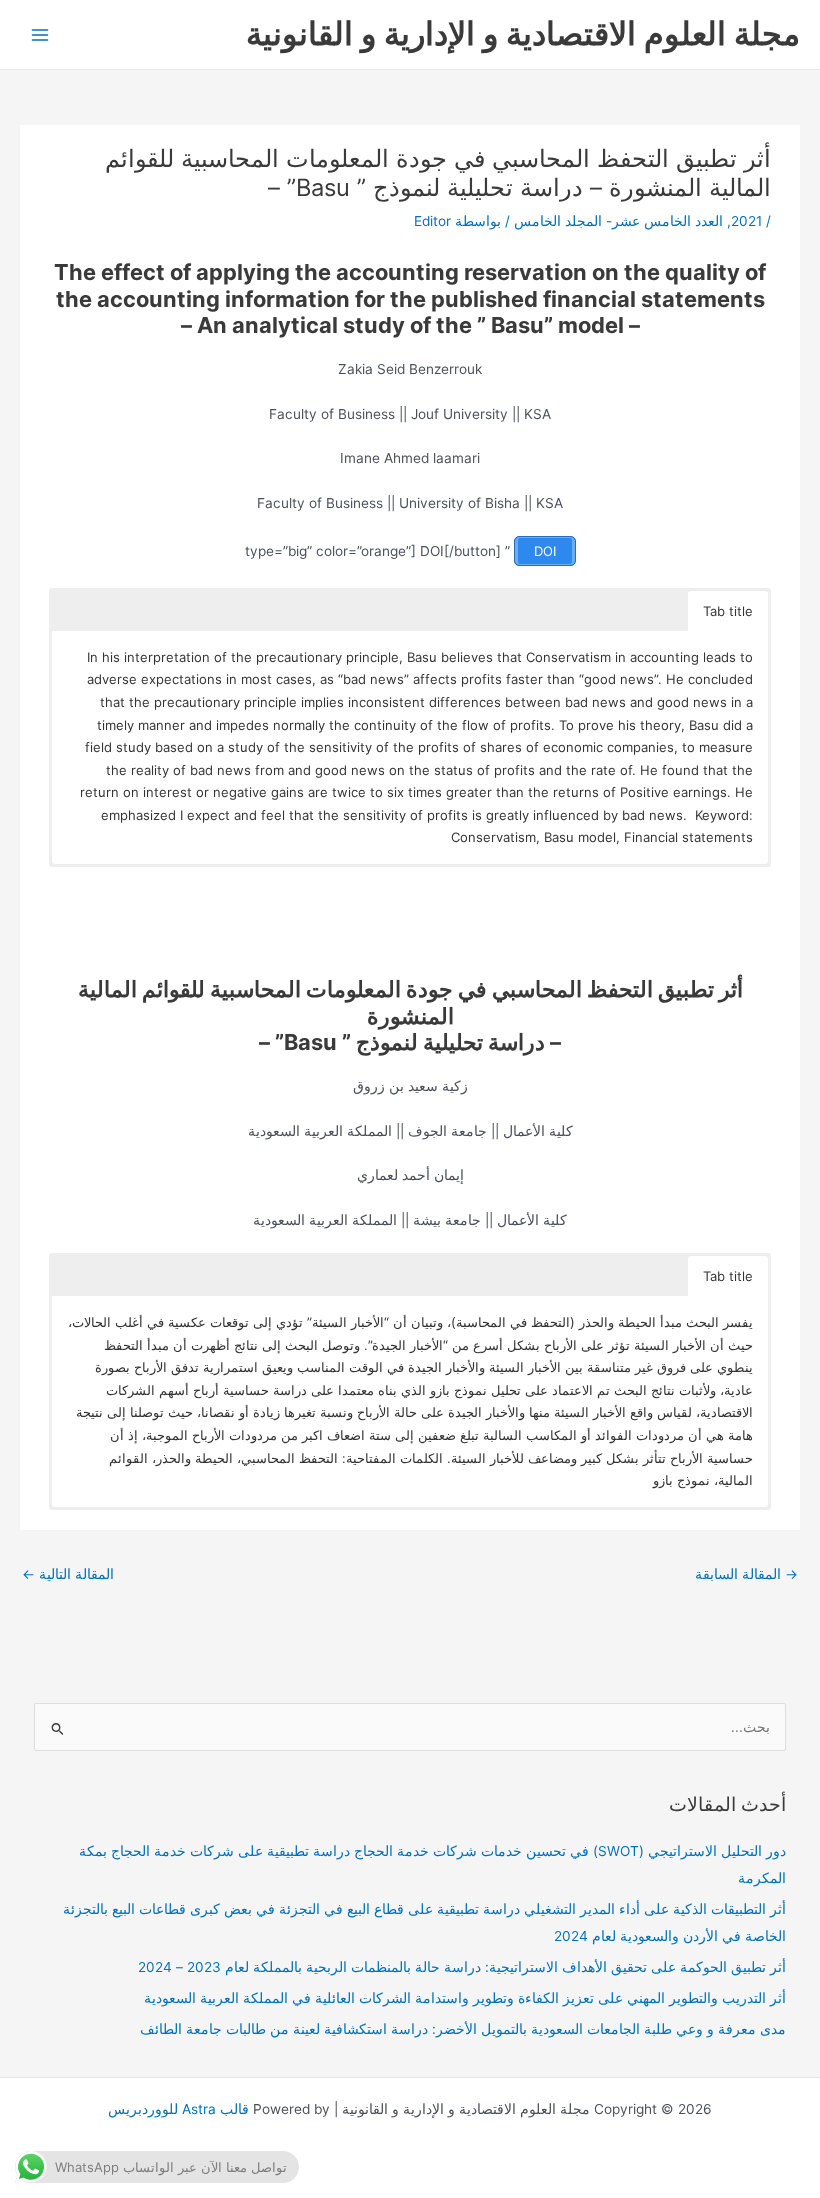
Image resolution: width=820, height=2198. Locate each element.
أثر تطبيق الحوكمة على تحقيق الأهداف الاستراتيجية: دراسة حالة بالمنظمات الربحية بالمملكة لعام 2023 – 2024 (462, 1967)
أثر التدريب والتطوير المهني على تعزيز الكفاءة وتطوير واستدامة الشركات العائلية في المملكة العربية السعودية (465, 1998)
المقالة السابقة (746, 1574)
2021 (746, 221)
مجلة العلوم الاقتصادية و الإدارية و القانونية (523, 33)
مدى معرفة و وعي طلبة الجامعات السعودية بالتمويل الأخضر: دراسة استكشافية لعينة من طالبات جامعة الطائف (463, 2029)
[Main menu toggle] (40, 34)
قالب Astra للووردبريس (178, 2109)
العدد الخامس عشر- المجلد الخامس (618, 221)
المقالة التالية (68, 1574)
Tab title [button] (728, 611)
